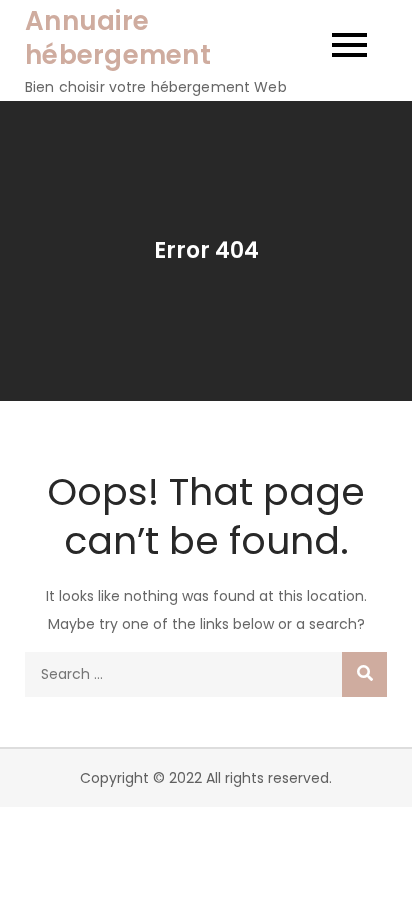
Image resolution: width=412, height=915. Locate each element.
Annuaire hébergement (118, 38)
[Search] (364, 674)
